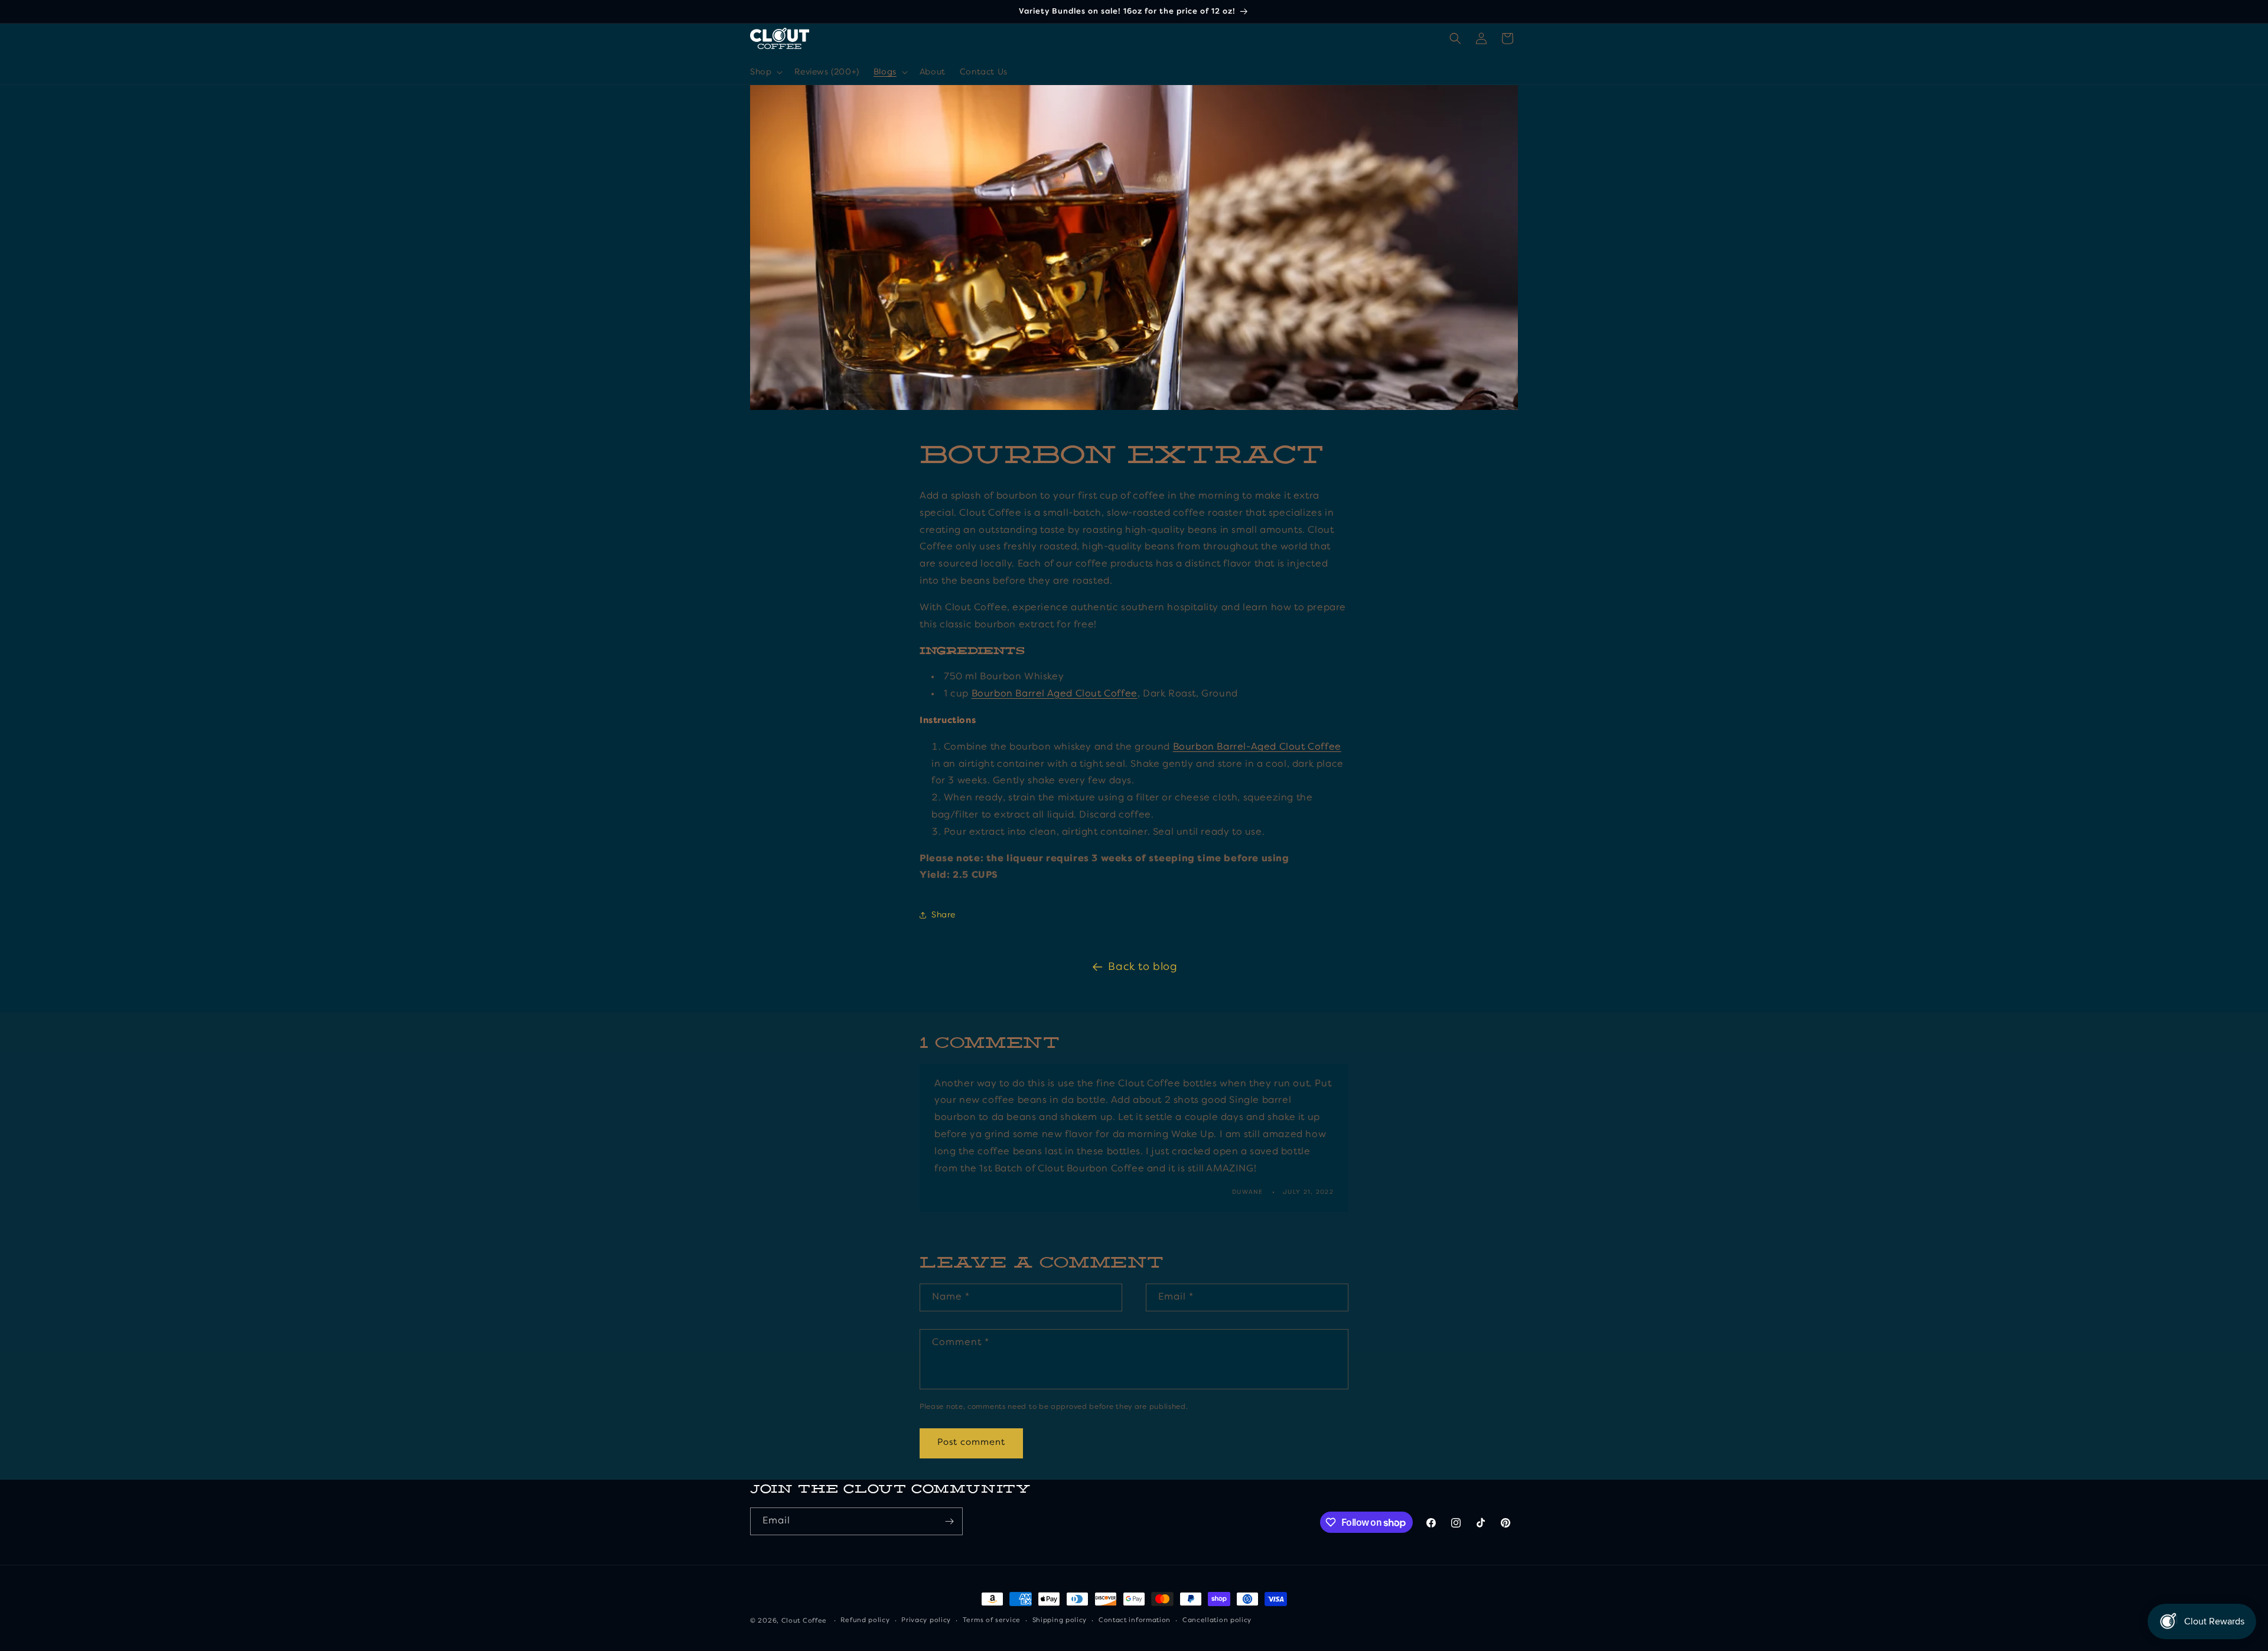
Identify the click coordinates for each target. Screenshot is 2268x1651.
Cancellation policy (1217, 1621)
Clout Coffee (804, 1621)
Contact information (1135, 1621)
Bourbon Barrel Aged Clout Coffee (1055, 694)
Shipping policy (1060, 1621)
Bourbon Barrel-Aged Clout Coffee (1257, 747)
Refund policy (865, 1621)
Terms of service (992, 1621)
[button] (765, 72)
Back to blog (1143, 967)
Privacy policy (926, 1621)
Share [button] (944, 915)
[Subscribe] (949, 1521)
